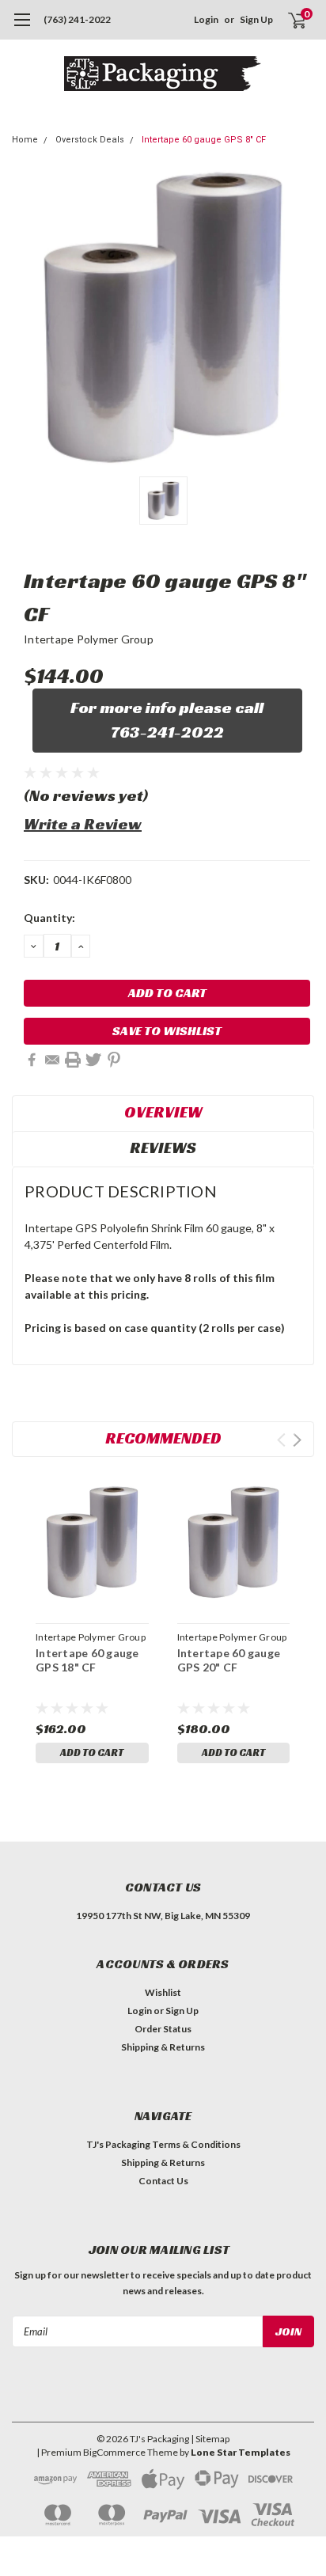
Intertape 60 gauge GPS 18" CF (87, 1660)
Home (25, 140)
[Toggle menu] (22, 28)
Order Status (163, 2029)
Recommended (163, 1438)
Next (297, 1440)
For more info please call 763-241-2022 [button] (167, 720)
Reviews (163, 1148)
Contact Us (163, 2181)
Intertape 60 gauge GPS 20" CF (229, 1660)
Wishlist (163, 1992)
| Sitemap (210, 2439)
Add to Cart (92, 1753)
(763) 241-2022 (77, 19)
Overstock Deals (90, 140)
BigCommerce (114, 2452)
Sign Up (256, 19)
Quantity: (49, 918)
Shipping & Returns (163, 2047)
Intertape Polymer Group (89, 639)
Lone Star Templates (241, 2452)
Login (206, 19)
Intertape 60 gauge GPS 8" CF (204, 140)
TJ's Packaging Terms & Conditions (163, 2144)
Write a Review (83, 824)
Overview (163, 1112)
